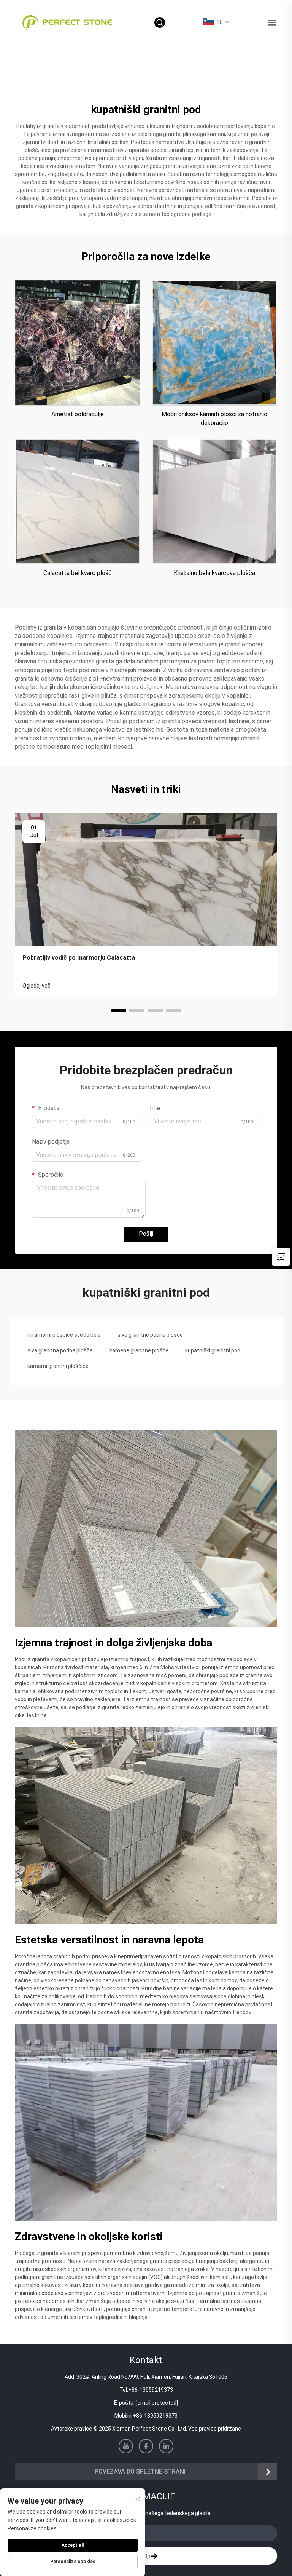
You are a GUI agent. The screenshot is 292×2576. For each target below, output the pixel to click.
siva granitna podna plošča (60, 1350)
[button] (119, 1011)
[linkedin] (166, 2446)
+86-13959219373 (151, 2390)
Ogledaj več (36, 986)
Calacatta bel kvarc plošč (78, 573)
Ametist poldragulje (78, 414)
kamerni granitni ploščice (58, 1366)
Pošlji (146, 1234)
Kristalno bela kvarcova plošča (214, 573)
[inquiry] (281, 1257)
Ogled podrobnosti (78, 343)
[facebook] (146, 2446)
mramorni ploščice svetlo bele (64, 1335)
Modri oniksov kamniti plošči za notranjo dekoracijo (214, 418)
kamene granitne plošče (139, 1350)
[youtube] (126, 2446)
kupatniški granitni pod (213, 1350)
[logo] (67, 22)
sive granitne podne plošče (150, 1335)
